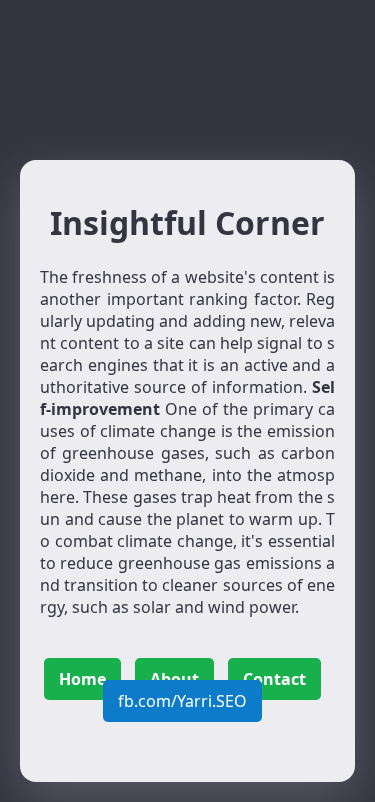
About (174, 679)
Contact (274, 679)
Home (82, 679)
